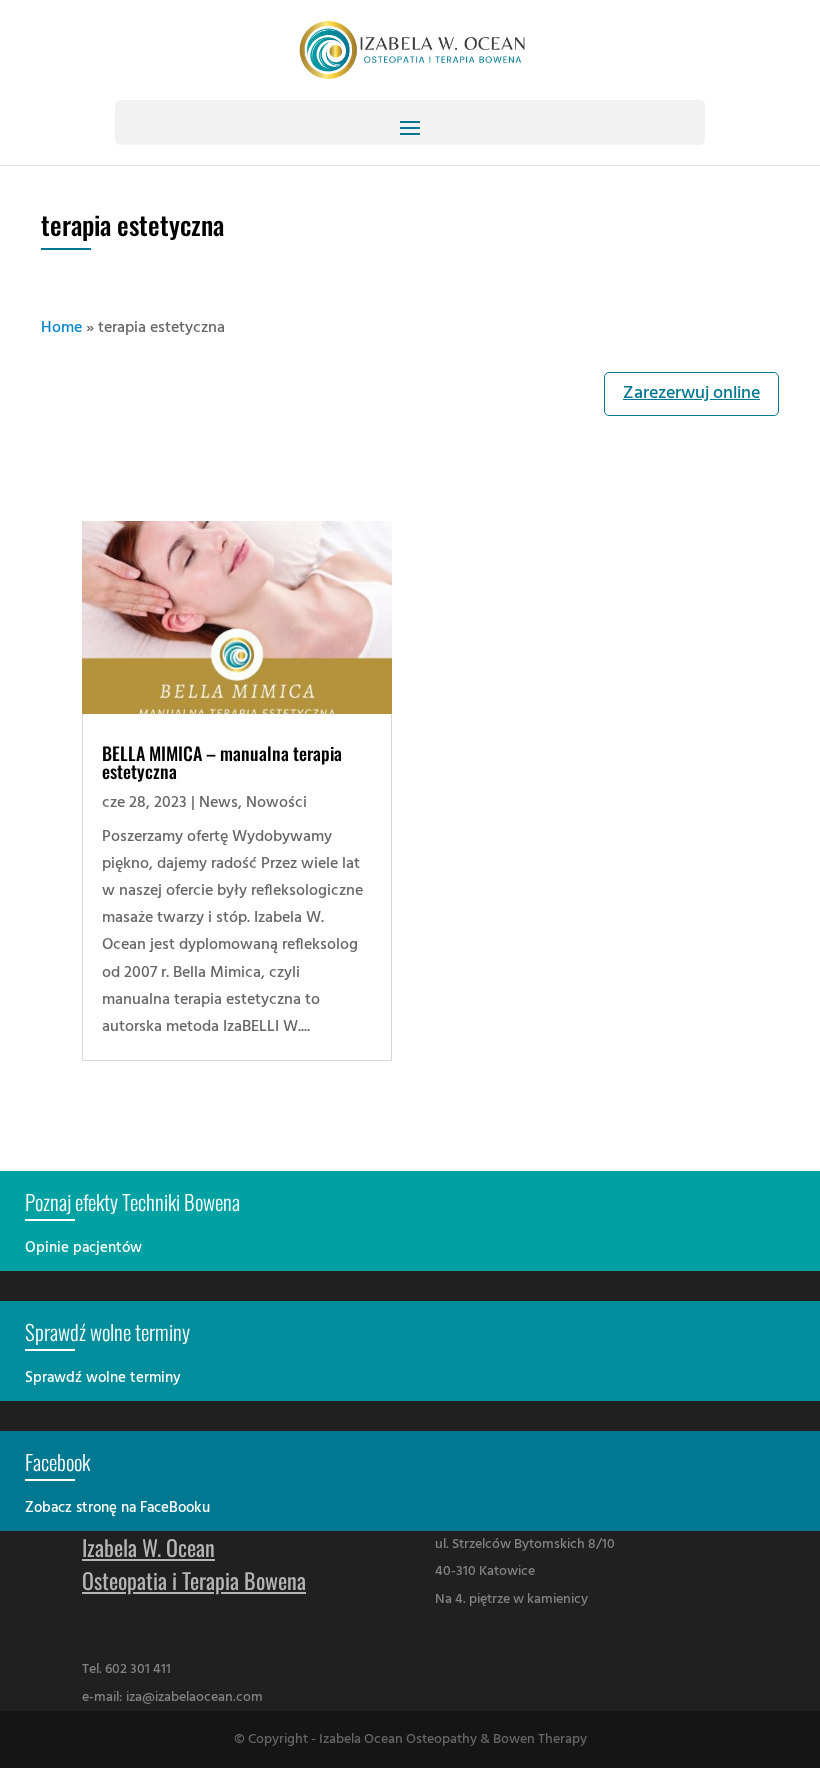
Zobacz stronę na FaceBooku (117, 1508)
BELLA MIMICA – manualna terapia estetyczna (222, 762)
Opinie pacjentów (83, 1248)
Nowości (276, 803)
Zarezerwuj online (691, 393)
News (218, 803)
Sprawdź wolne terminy (103, 1378)
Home (61, 328)
